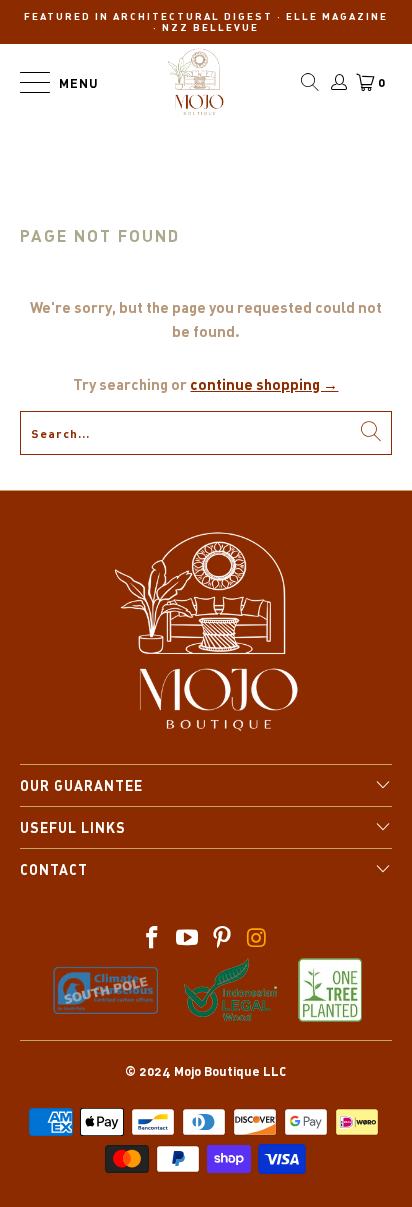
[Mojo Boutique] (196, 81)
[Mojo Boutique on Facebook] (153, 938)
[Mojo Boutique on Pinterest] (222, 938)
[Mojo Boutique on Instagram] (257, 938)
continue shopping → (264, 384)
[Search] (310, 82)
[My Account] (338, 82)
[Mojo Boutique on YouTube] (188, 938)
